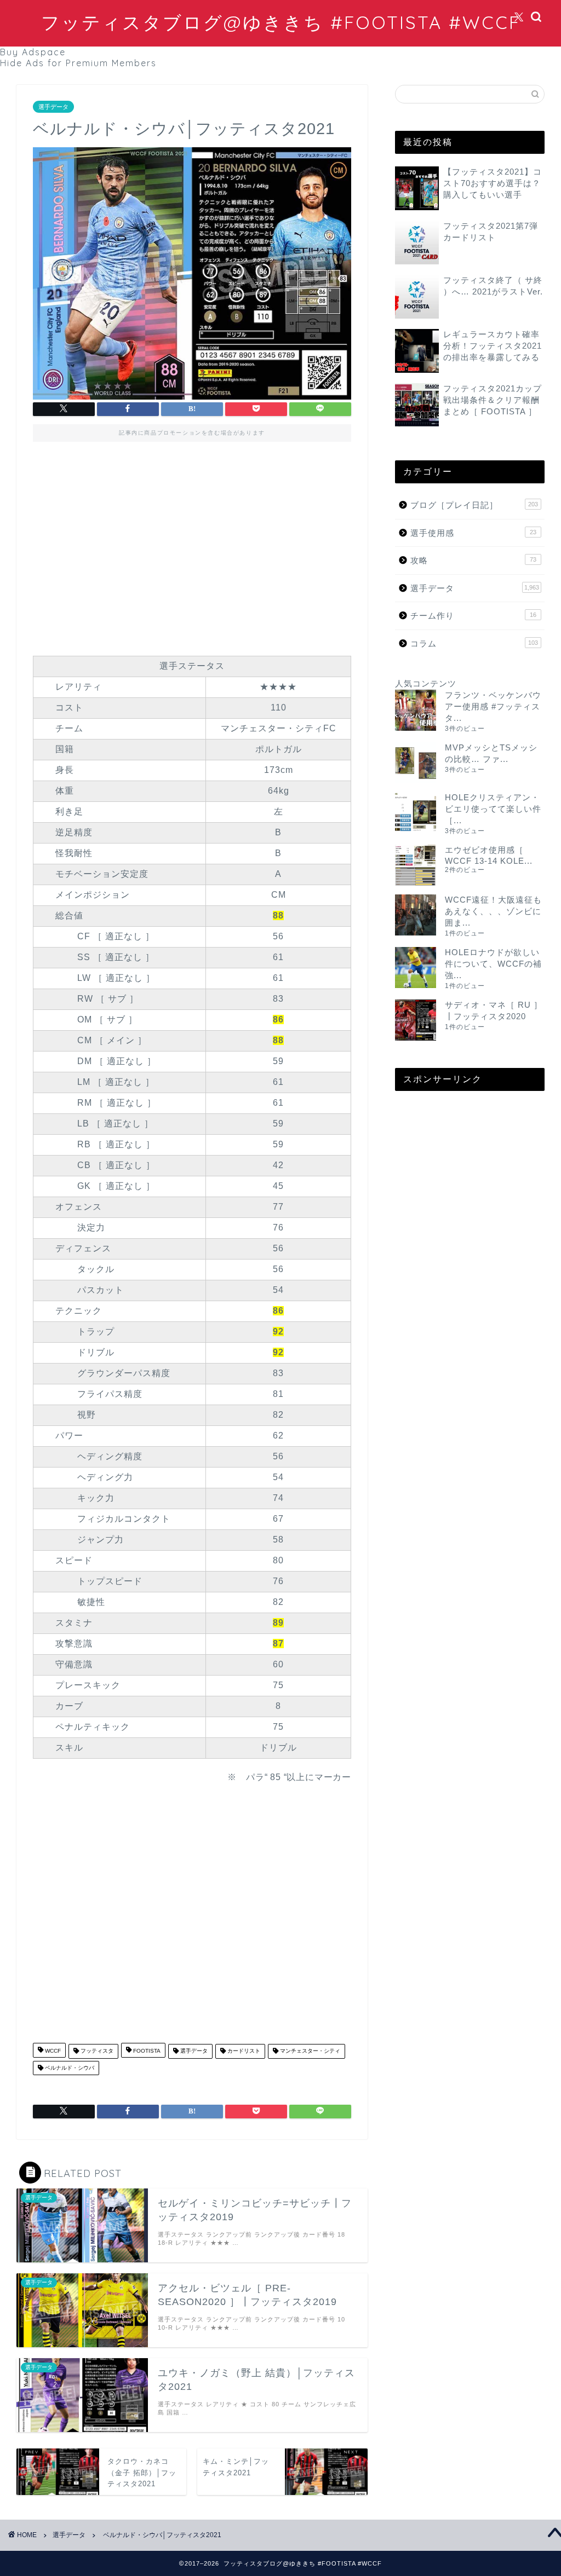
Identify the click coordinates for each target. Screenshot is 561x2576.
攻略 (473, 560)
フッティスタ (96, 2051)
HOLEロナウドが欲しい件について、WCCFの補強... (493, 964)
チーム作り (473, 616)
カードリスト (243, 2051)
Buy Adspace (33, 52)
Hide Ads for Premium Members (78, 63)
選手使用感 (473, 533)
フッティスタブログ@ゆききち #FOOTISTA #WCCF (281, 22)
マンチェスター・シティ (309, 2051)
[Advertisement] (192, 546)
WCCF (52, 2051)
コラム (474, 643)
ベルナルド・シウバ (69, 2068)
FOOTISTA (146, 2051)
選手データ (53, 107)
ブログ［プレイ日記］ (474, 505)
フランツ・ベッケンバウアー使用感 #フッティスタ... (493, 706)
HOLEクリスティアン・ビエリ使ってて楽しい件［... (493, 809)
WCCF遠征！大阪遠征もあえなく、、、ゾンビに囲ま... (493, 911)
